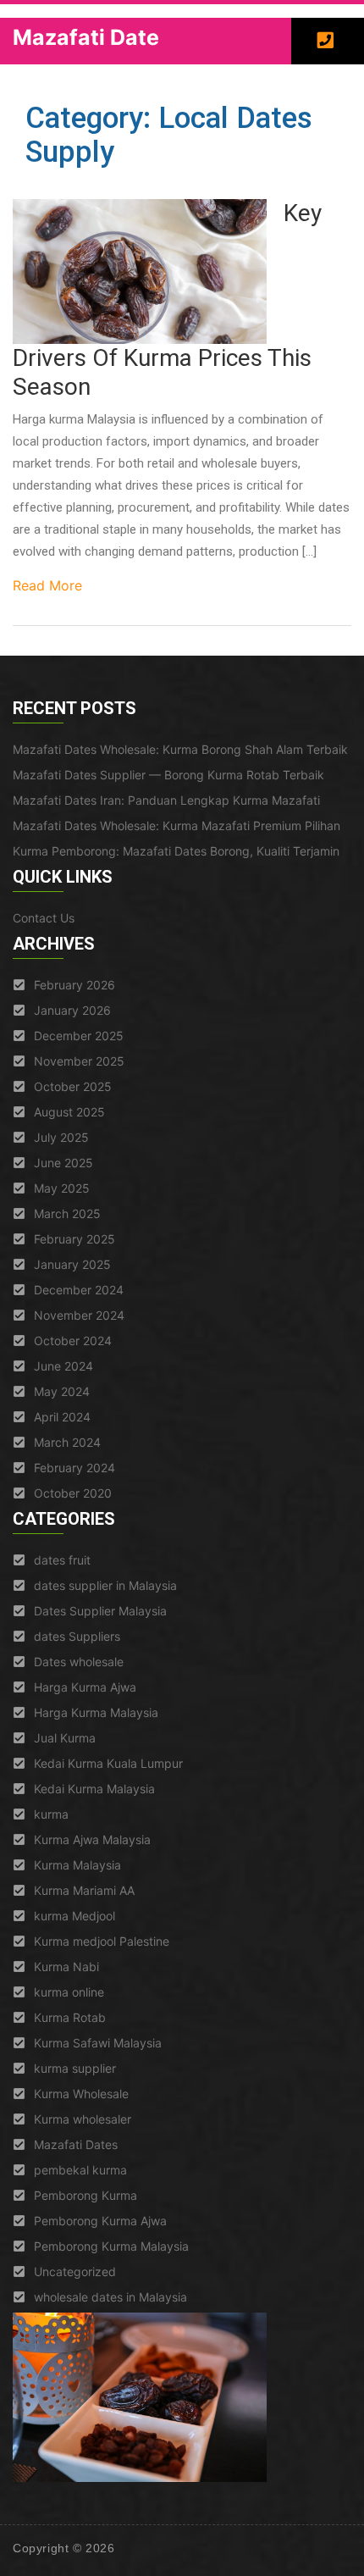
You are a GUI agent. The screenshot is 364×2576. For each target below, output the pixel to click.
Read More (47, 585)
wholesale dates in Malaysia (110, 2297)
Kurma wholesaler (83, 2119)
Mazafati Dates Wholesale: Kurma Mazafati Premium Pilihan (176, 825)
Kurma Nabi (66, 1967)
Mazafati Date (86, 37)
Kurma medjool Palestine (102, 1941)
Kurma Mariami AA (84, 1890)
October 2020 (73, 1493)
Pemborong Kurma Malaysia (111, 2246)
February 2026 (74, 985)
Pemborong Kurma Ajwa (100, 2221)
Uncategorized (75, 2271)
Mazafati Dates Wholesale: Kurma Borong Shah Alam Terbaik (180, 749)
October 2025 (73, 1086)
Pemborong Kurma (85, 2195)
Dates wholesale (79, 1662)
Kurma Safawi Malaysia (98, 2043)
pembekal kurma (80, 2170)
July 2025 (61, 1137)
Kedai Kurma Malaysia (94, 1789)
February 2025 (74, 1239)
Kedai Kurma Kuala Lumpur (108, 1763)
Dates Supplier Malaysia (100, 1611)
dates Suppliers (77, 1636)
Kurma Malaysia (77, 1865)
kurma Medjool (74, 1916)
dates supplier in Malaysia (105, 1585)
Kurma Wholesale (81, 2094)
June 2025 (63, 1163)
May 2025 (62, 1188)
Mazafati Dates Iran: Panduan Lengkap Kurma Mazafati (166, 800)
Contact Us (44, 918)
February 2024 (74, 1468)
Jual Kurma (65, 1738)
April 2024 (62, 1417)
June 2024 (63, 1366)
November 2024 (79, 1315)
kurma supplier (75, 2068)
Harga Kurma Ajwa (85, 1687)
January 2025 (72, 1264)
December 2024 (79, 1290)
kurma (51, 1814)
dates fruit (62, 1560)
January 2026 (72, 1010)
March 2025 (67, 1213)
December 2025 (79, 1036)
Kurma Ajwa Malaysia (92, 1839)
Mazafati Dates (76, 2144)
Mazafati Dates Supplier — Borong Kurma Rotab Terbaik (168, 775)
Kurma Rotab (70, 2017)
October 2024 (73, 1341)
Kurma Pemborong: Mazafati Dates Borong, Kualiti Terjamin (176, 851)
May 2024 (62, 1391)
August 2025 (69, 1112)
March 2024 (67, 1442)
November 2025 (79, 1061)
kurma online (69, 1992)
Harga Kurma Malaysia (96, 1712)
